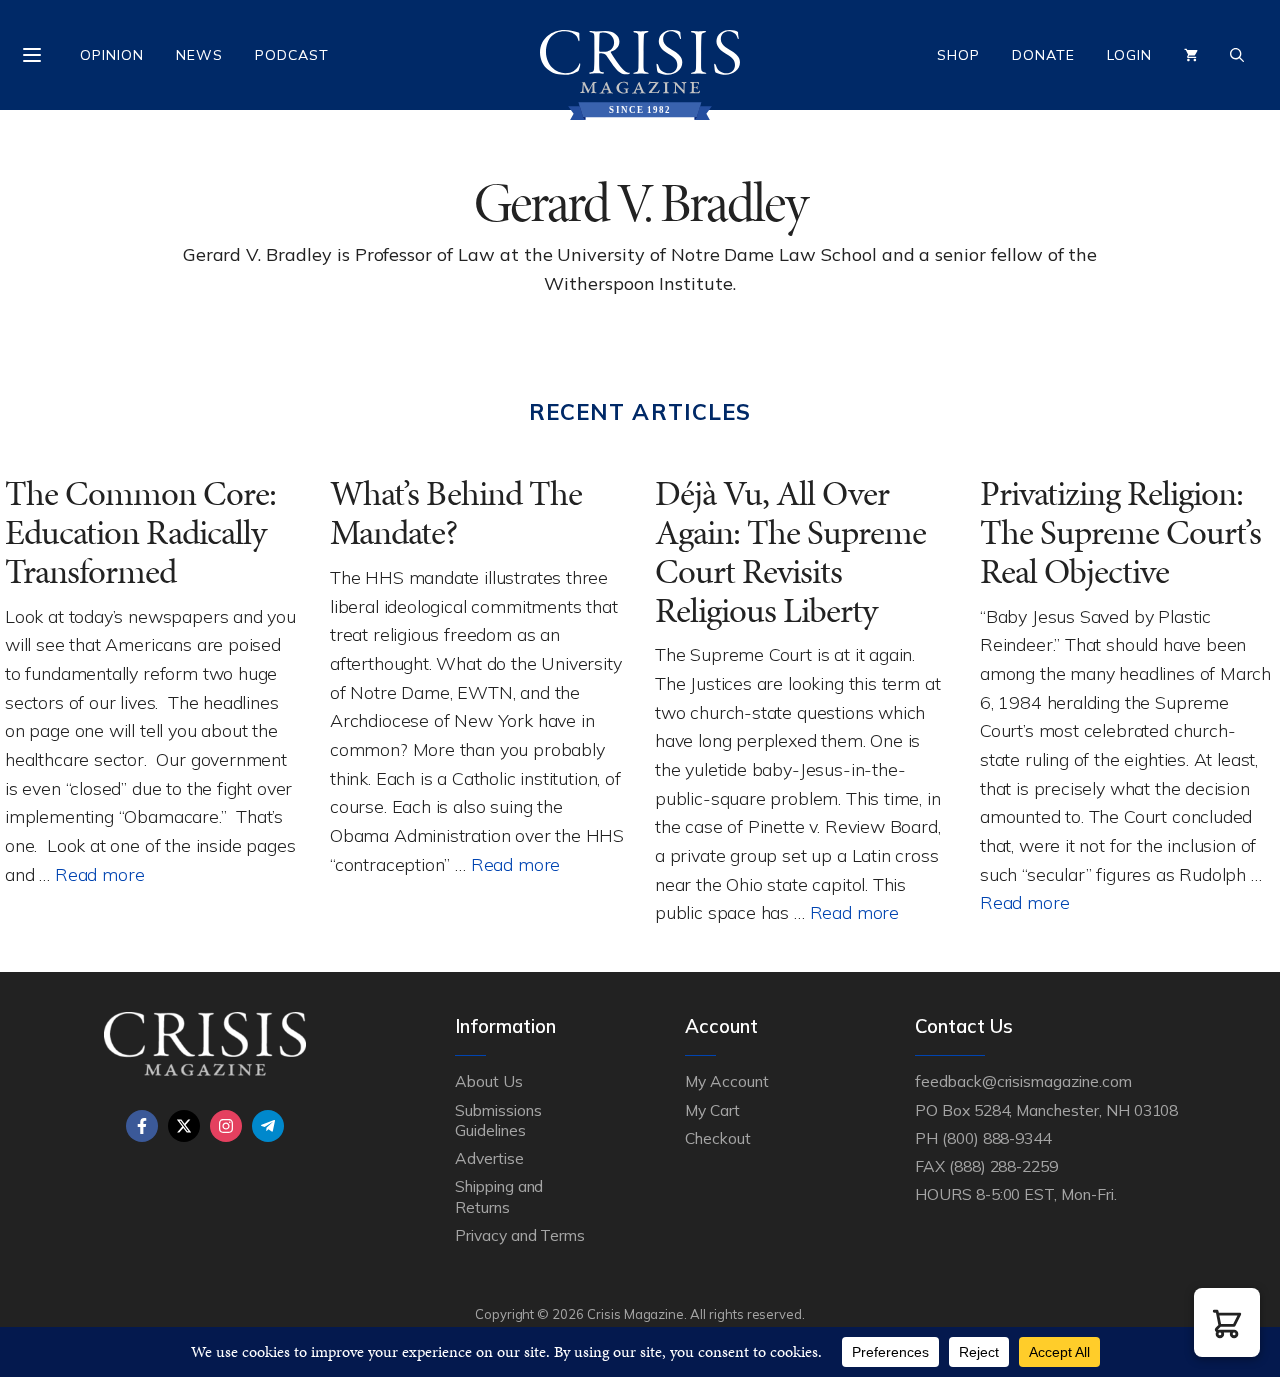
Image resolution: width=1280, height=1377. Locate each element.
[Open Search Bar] (1237, 55)
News (199, 55)
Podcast (292, 55)
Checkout (718, 1138)
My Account (727, 1081)
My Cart (712, 1110)
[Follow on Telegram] (268, 1126)
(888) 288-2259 (1003, 1166)
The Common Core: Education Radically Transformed (140, 532)
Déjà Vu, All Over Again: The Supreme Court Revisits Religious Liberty (790, 551)
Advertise (489, 1158)
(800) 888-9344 (996, 1138)
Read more (99, 874)
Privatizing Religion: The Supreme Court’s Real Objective (1120, 532)
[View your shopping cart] (1191, 55)
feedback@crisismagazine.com (1023, 1081)
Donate (1043, 55)
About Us (489, 1081)
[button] (1227, 1322)
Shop (958, 55)
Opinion (112, 55)
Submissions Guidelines (498, 1120)
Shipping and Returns (499, 1196)
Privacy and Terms (520, 1235)
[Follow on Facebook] (142, 1126)
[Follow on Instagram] (226, 1126)
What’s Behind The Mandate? (456, 513)
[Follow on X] (184, 1126)
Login (1129, 55)
